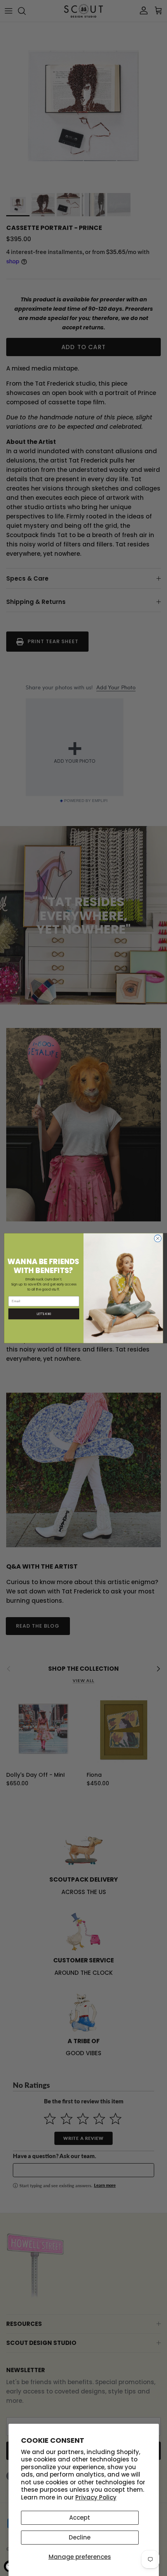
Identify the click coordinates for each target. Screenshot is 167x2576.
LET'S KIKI (44, 1313)
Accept (80, 2518)
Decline (80, 2537)
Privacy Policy (96, 2497)
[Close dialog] (158, 1238)
